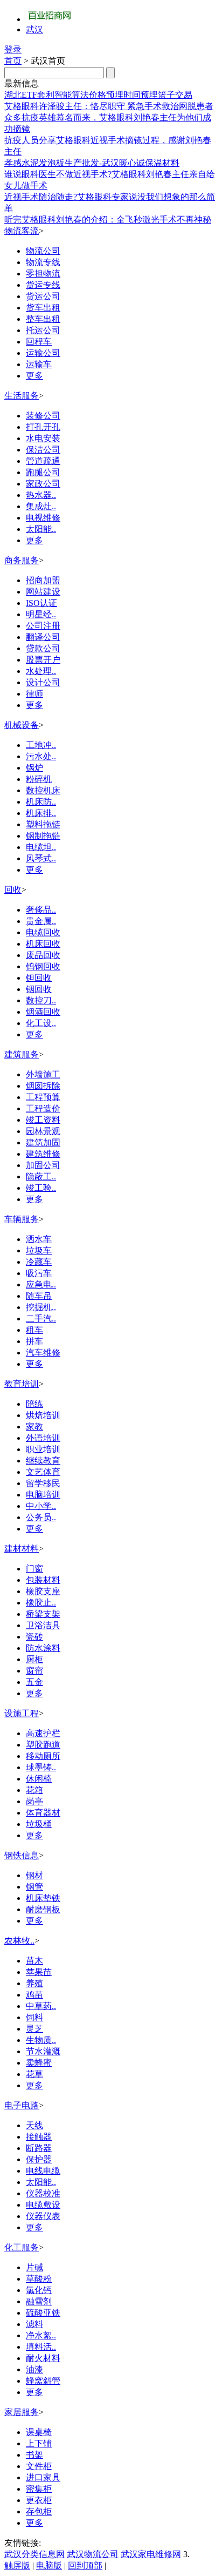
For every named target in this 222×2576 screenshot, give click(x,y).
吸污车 (39, 1273)
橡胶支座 (43, 1591)
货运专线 (43, 285)
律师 (34, 694)
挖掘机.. (41, 1307)
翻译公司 (43, 637)
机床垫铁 (43, 1898)
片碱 (34, 2267)
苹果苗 (39, 1972)
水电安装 (43, 438)
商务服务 (22, 560)
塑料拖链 (43, 824)
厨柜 (34, 1659)
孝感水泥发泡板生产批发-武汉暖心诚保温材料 (92, 163)
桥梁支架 (43, 1614)
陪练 (34, 1404)
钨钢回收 (43, 966)
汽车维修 (43, 1353)
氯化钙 (39, 2290)
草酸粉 (39, 2279)
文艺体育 (43, 1472)
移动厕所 (43, 1756)
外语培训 (43, 1438)
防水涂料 (43, 1648)
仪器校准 (43, 2193)
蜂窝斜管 (43, 2381)
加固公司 (43, 1165)
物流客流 (22, 231)
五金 (34, 1682)
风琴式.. (41, 858)
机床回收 (43, 944)
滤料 (34, 2324)
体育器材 (43, 1813)
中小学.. (41, 1506)
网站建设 (43, 592)
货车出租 (43, 308)
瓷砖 (34, 1637)
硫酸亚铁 (43, 2313)
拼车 (34, 1341)
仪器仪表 (43, 2216)
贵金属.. (41, 921)
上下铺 (39, 2443)
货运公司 (43, 296)
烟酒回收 (43, 1012)
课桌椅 (39, 2432)
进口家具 (43, 2477)
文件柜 (39, 2466)
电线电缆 (43, 2171)
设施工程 (22, 1713)
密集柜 (39, 2489)
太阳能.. (41, 529)
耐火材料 (43, 2358)
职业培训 (43, 1449)
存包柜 (39, 2511)
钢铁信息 (22, 1855)
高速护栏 (43, 1733)
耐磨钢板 (43, 1909)
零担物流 (43, 274)
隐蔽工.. (41, 1176)
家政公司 (43, 484)
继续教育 (43, 1461)
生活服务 (22, 396)
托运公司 (43, 330)
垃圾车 (39, 1250)
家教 (34, 1427)
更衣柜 (39, 2500)
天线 (34, 2125)
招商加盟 (43, 580)
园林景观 (43, 1131)
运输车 (39, 364)
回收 (13, 890)
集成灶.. (41, 506)
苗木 (34, 1961)
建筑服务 (22, 1054)
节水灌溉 (43, 2051)
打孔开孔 (43, 427)
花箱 (34, 1790)
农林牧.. (19, 1941)
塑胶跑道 (43, 1745)
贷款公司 (43, 648)
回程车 (39, 342)
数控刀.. (41, 1000)
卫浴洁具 (43, 1625)
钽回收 (39, 978)
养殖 (34, 1983)
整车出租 (43, 319)
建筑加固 (43, 1142)
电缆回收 (43, 932)
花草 (34, 2074)
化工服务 (22, 2247)
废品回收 (43, 955)
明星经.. (41, 614)
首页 (13, 61)
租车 (34, 1330)
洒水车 (39, 1239)
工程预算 (43, 1097)
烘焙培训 (43, 1415)
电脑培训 (43, 1495)
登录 (13, 49)
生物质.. (41, 2040)
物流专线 (43, 262)
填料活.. (41, 2347)
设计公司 (43, 682)
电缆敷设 (43, 2205)
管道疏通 (43, 461)
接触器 (39, 2137)
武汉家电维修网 (151, 2554)
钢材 (34, 1875)
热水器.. (41, 495)
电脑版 (49, 2565)
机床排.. (41, 813)
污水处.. (41, 756)
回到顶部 (85, 2565)
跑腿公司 (43, 472)
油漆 (34, 2369)
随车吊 (39, 1296)
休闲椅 (39, 1779)
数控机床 (43, 790)
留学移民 (43, 1483)
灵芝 (34, 2029)
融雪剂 (39, 2301)
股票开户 (43, 660)
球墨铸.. (41, 1767)
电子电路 (22, 2105)
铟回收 (39, 989)
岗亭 (34, 1801)
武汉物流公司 (93, 2554)
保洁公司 (43, 450)
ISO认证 (41, 603)
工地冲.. (41, 745)
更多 (34, 376)
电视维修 (43, 518)
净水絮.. (41, 2335)
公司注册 (43, 626)
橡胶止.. (41, 1603)
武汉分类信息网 (34, 2554)
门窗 (34, 1569)
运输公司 (43, 353)
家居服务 (22, 2412)
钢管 (34, 1887)
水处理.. (41, 671)
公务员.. (41, 1517)
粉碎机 (39, 779)
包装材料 (43, 1580)
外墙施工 (43, 1074)
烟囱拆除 (43, 1086)
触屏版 (17, 2565)
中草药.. (41, 2006)
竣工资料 (43, 1120)
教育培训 (22, 1384)
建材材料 (22, 1549)
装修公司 (43, 416)
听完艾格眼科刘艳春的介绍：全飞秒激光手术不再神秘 (108, 220)
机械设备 (22, 725)
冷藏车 (39, 1262)
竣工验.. (41, 1188)
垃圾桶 (39, 1824)
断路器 (39, 2148)
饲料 (34, 2017)
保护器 (39, 2159)
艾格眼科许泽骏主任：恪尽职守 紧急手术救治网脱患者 (109, 106)
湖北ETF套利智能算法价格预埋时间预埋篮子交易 (98, 95)
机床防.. (41, 802)
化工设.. (41, 1023)
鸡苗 (34, 1995)
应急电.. (41, 1284)
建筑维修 (43, 1154)
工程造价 (43, 1108)
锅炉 (34, 768)
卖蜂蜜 (39, 2063)
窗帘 (34, 1671)
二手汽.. (41, 1319)
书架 (34, 2455)
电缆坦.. (41, 847)
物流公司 (43, 251)
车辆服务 (22, 1219)
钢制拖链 (43, 836)
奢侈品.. (41, 910)
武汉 (34, 29)
